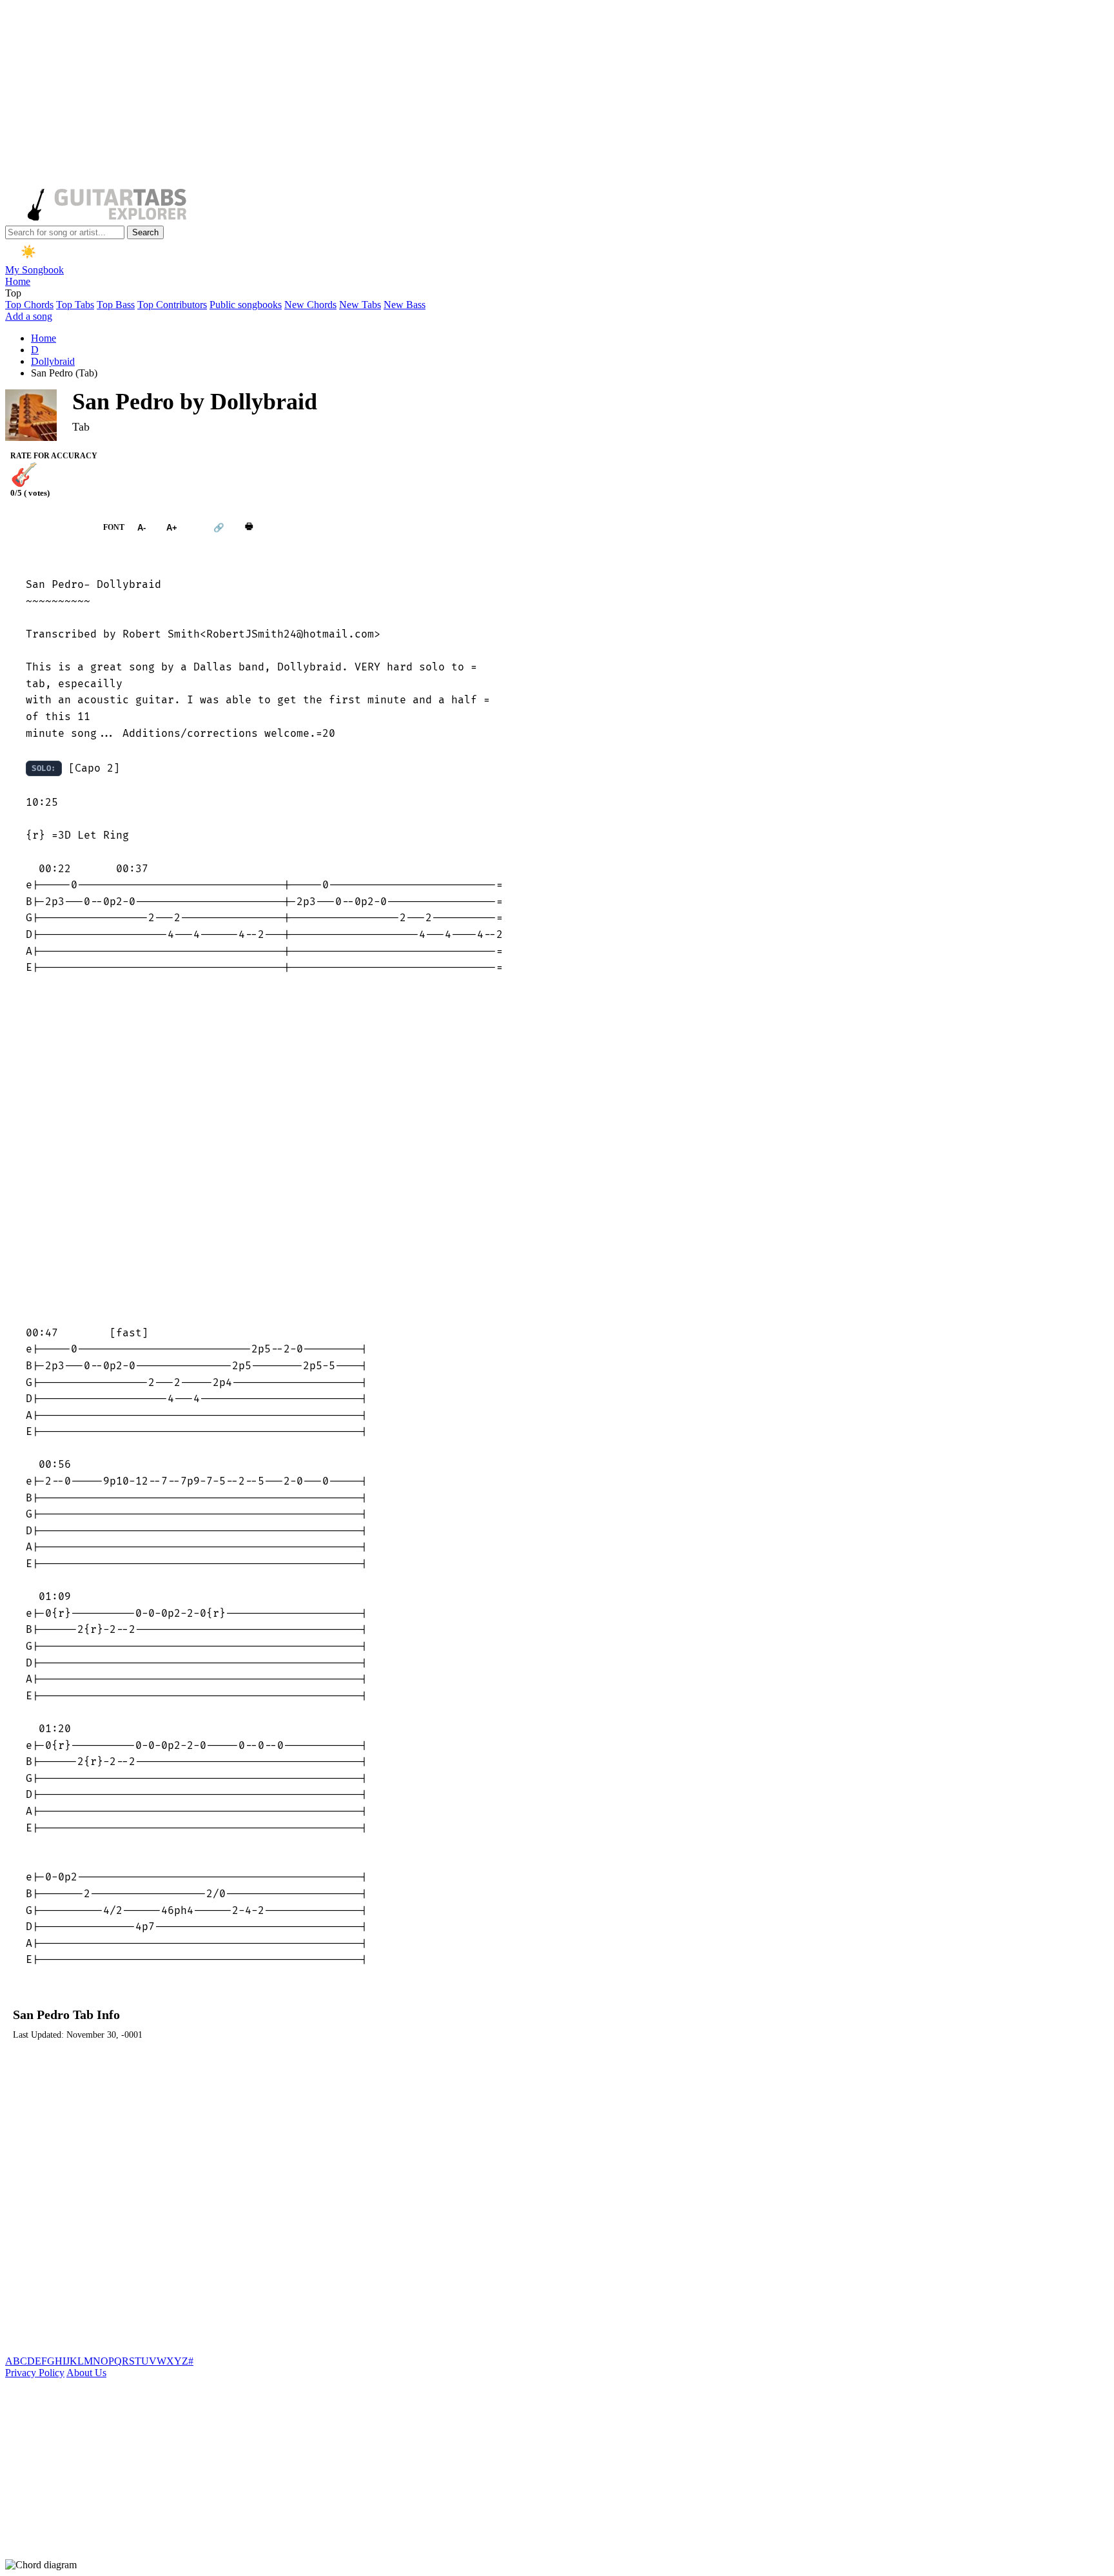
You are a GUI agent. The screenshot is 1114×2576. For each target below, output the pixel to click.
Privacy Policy (35, 2373)
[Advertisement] (392, 95)
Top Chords (29, 305)
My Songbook (34, 270)
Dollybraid (53, 361)
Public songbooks (246, 305)
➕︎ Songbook (48, 527)
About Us (86, 2373)
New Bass (405, 305)
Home (18, 281)
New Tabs (360, 305)
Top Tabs (75, 305)
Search (145, 232)
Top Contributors (172, 305)
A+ (172, 527)
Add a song (29, 316)
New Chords (310, 305)
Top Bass (116, 305)
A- (142, 527)
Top (13, 293)
